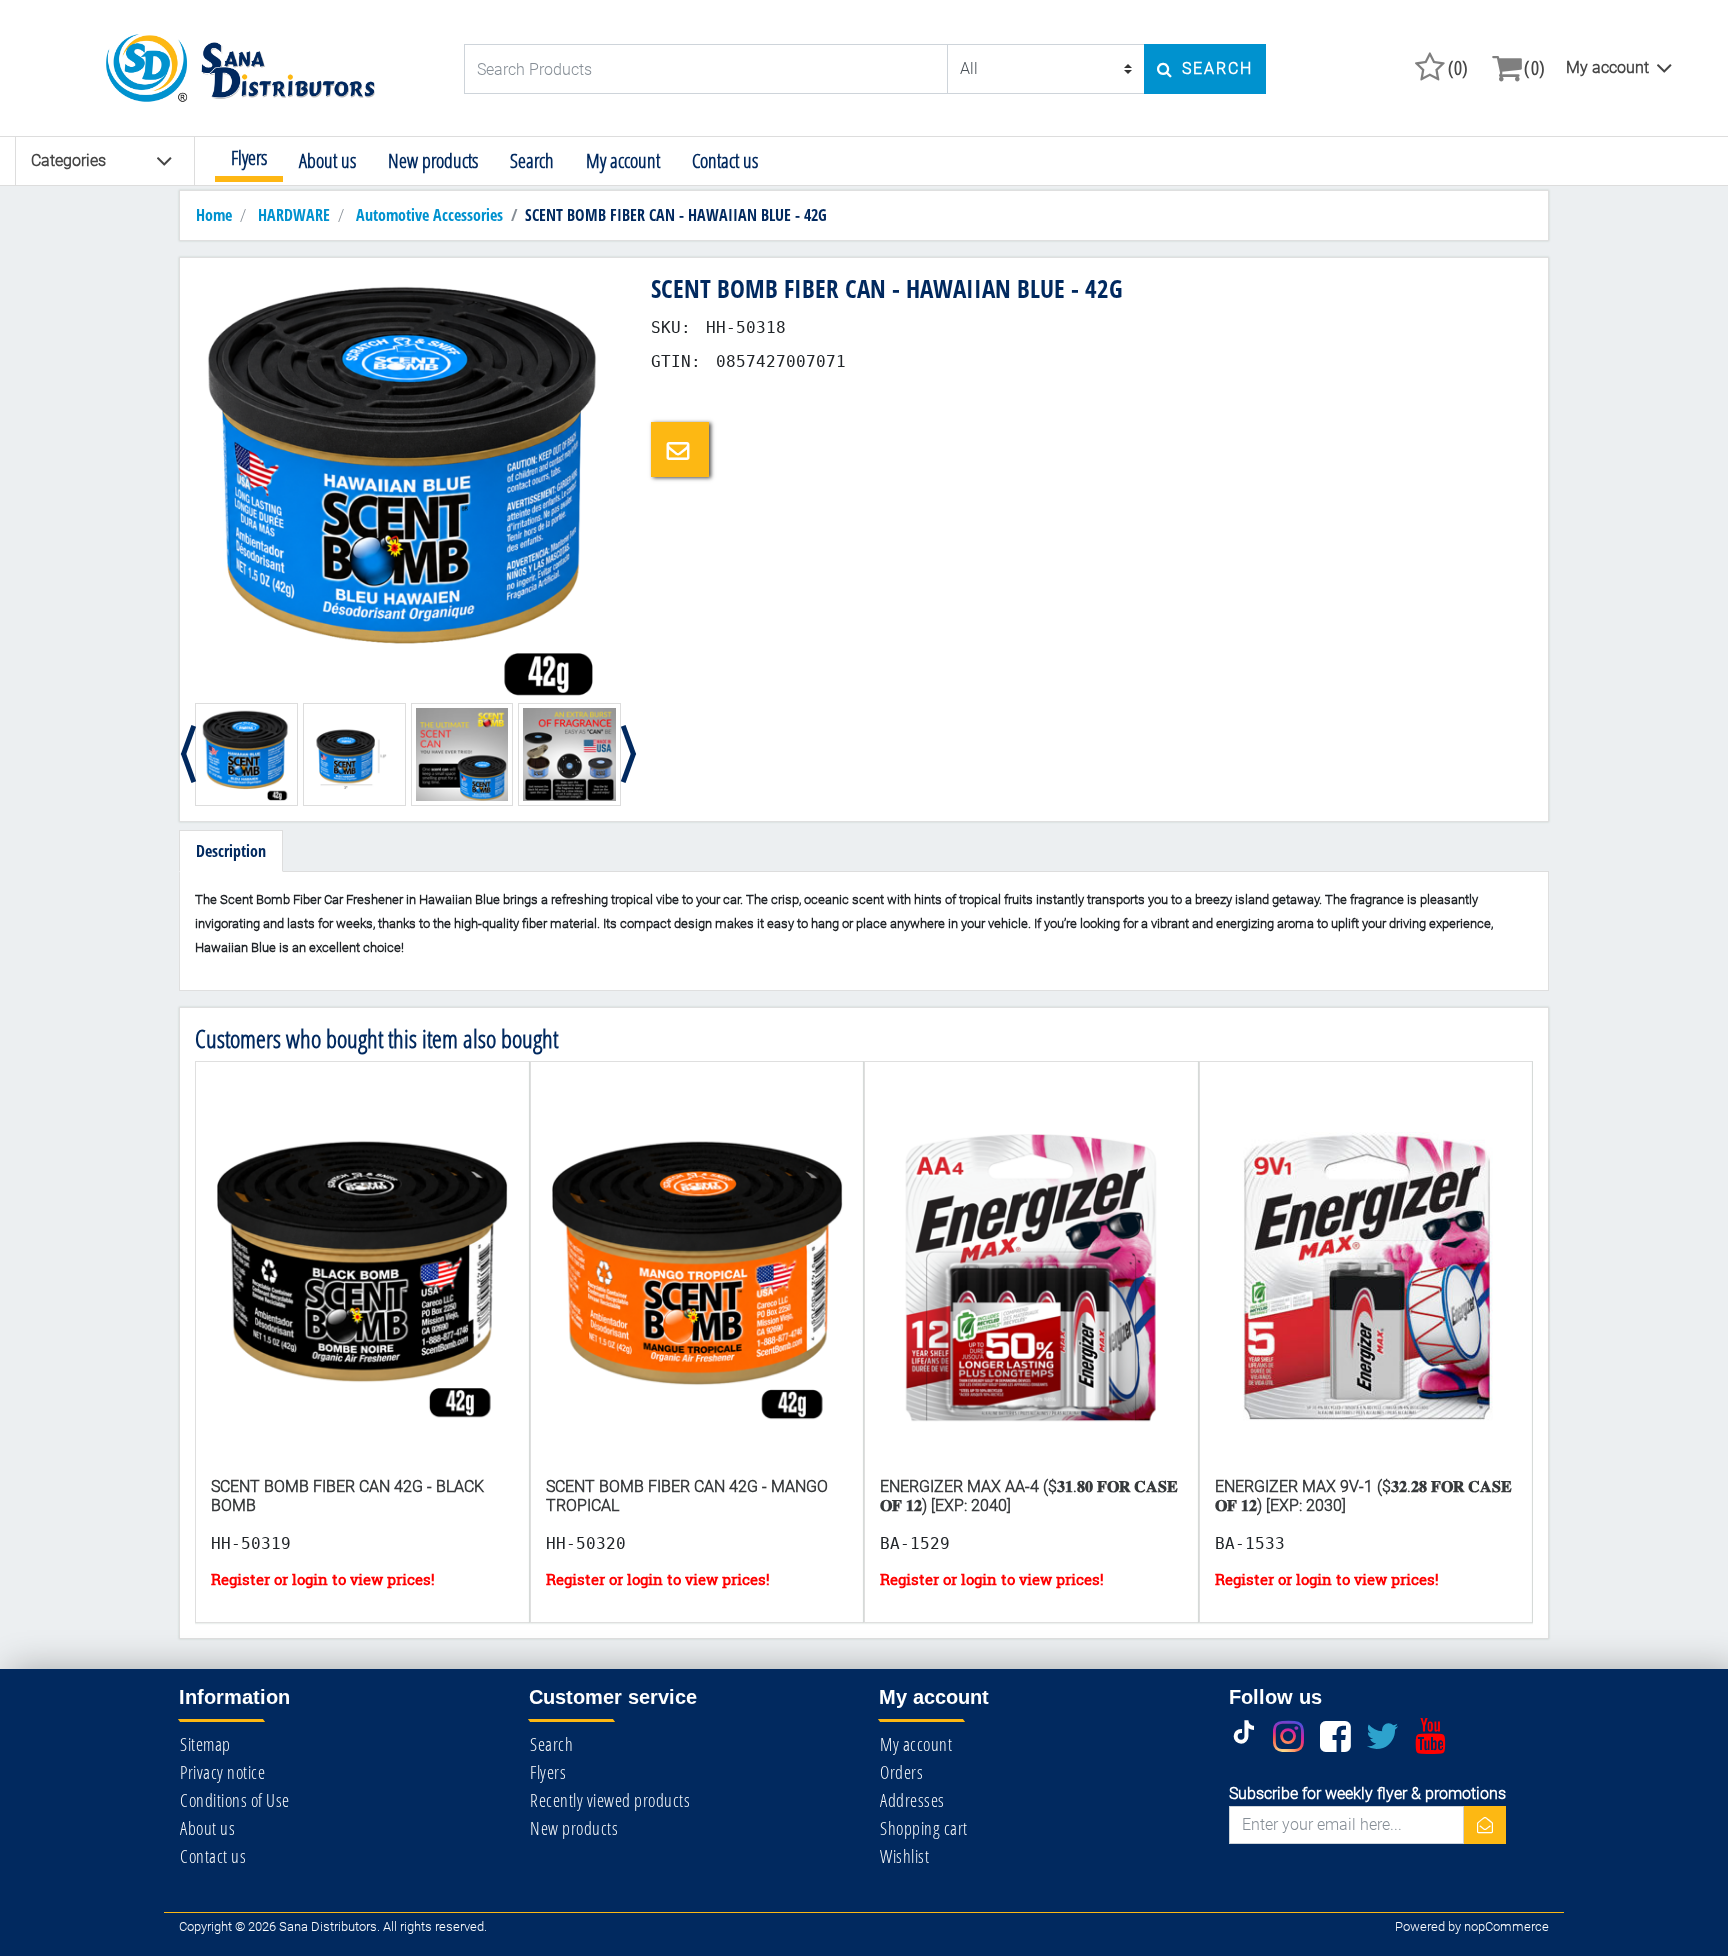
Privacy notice (222, 1772)
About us (327, 160)
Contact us (725, 160)
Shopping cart (924, 1828)
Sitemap (205, 1744)
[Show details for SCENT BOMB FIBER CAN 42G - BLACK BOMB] (362, 1287)
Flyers (249, 157)
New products (433, 160)
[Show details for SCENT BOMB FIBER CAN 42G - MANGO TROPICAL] (697, 1287)
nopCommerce (1506, 1926)
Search (532, 160)
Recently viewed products (610, 1800)
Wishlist (904, 1856)
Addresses (912, 1800)
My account (1607, 67)
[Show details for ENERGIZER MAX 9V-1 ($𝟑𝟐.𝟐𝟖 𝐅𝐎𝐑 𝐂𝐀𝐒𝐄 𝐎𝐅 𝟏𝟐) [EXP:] (1366, 1287)
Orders (901, 1772)
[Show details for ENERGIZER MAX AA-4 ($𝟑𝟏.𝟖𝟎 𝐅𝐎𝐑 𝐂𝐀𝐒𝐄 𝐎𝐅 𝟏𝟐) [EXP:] (1031, 1287)
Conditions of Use (235, 1800)
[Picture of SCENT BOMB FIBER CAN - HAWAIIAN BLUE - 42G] (408, 484)
